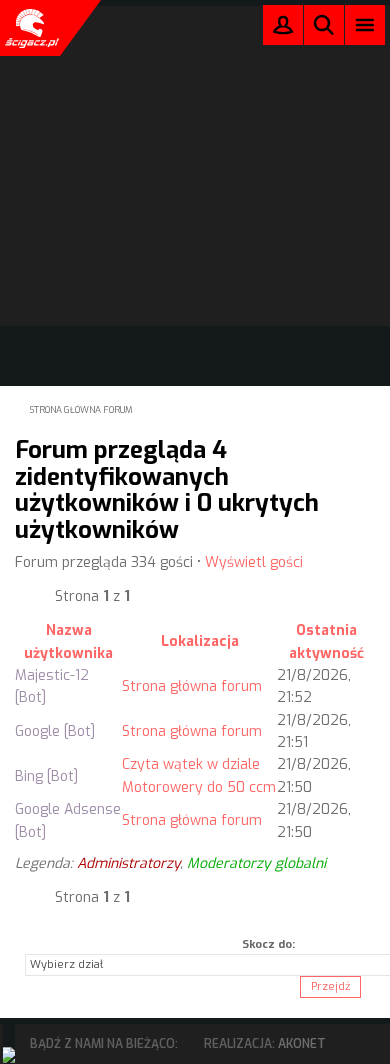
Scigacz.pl (30, 28)
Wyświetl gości (254, 562)
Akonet (302, 1044)
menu (365, 24)
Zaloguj (283, 29)
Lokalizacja (200, 641)
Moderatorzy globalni (256, 863)
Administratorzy (128, 863)
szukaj (324, 24)
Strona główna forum (81, 410)
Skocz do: (268, 944)
